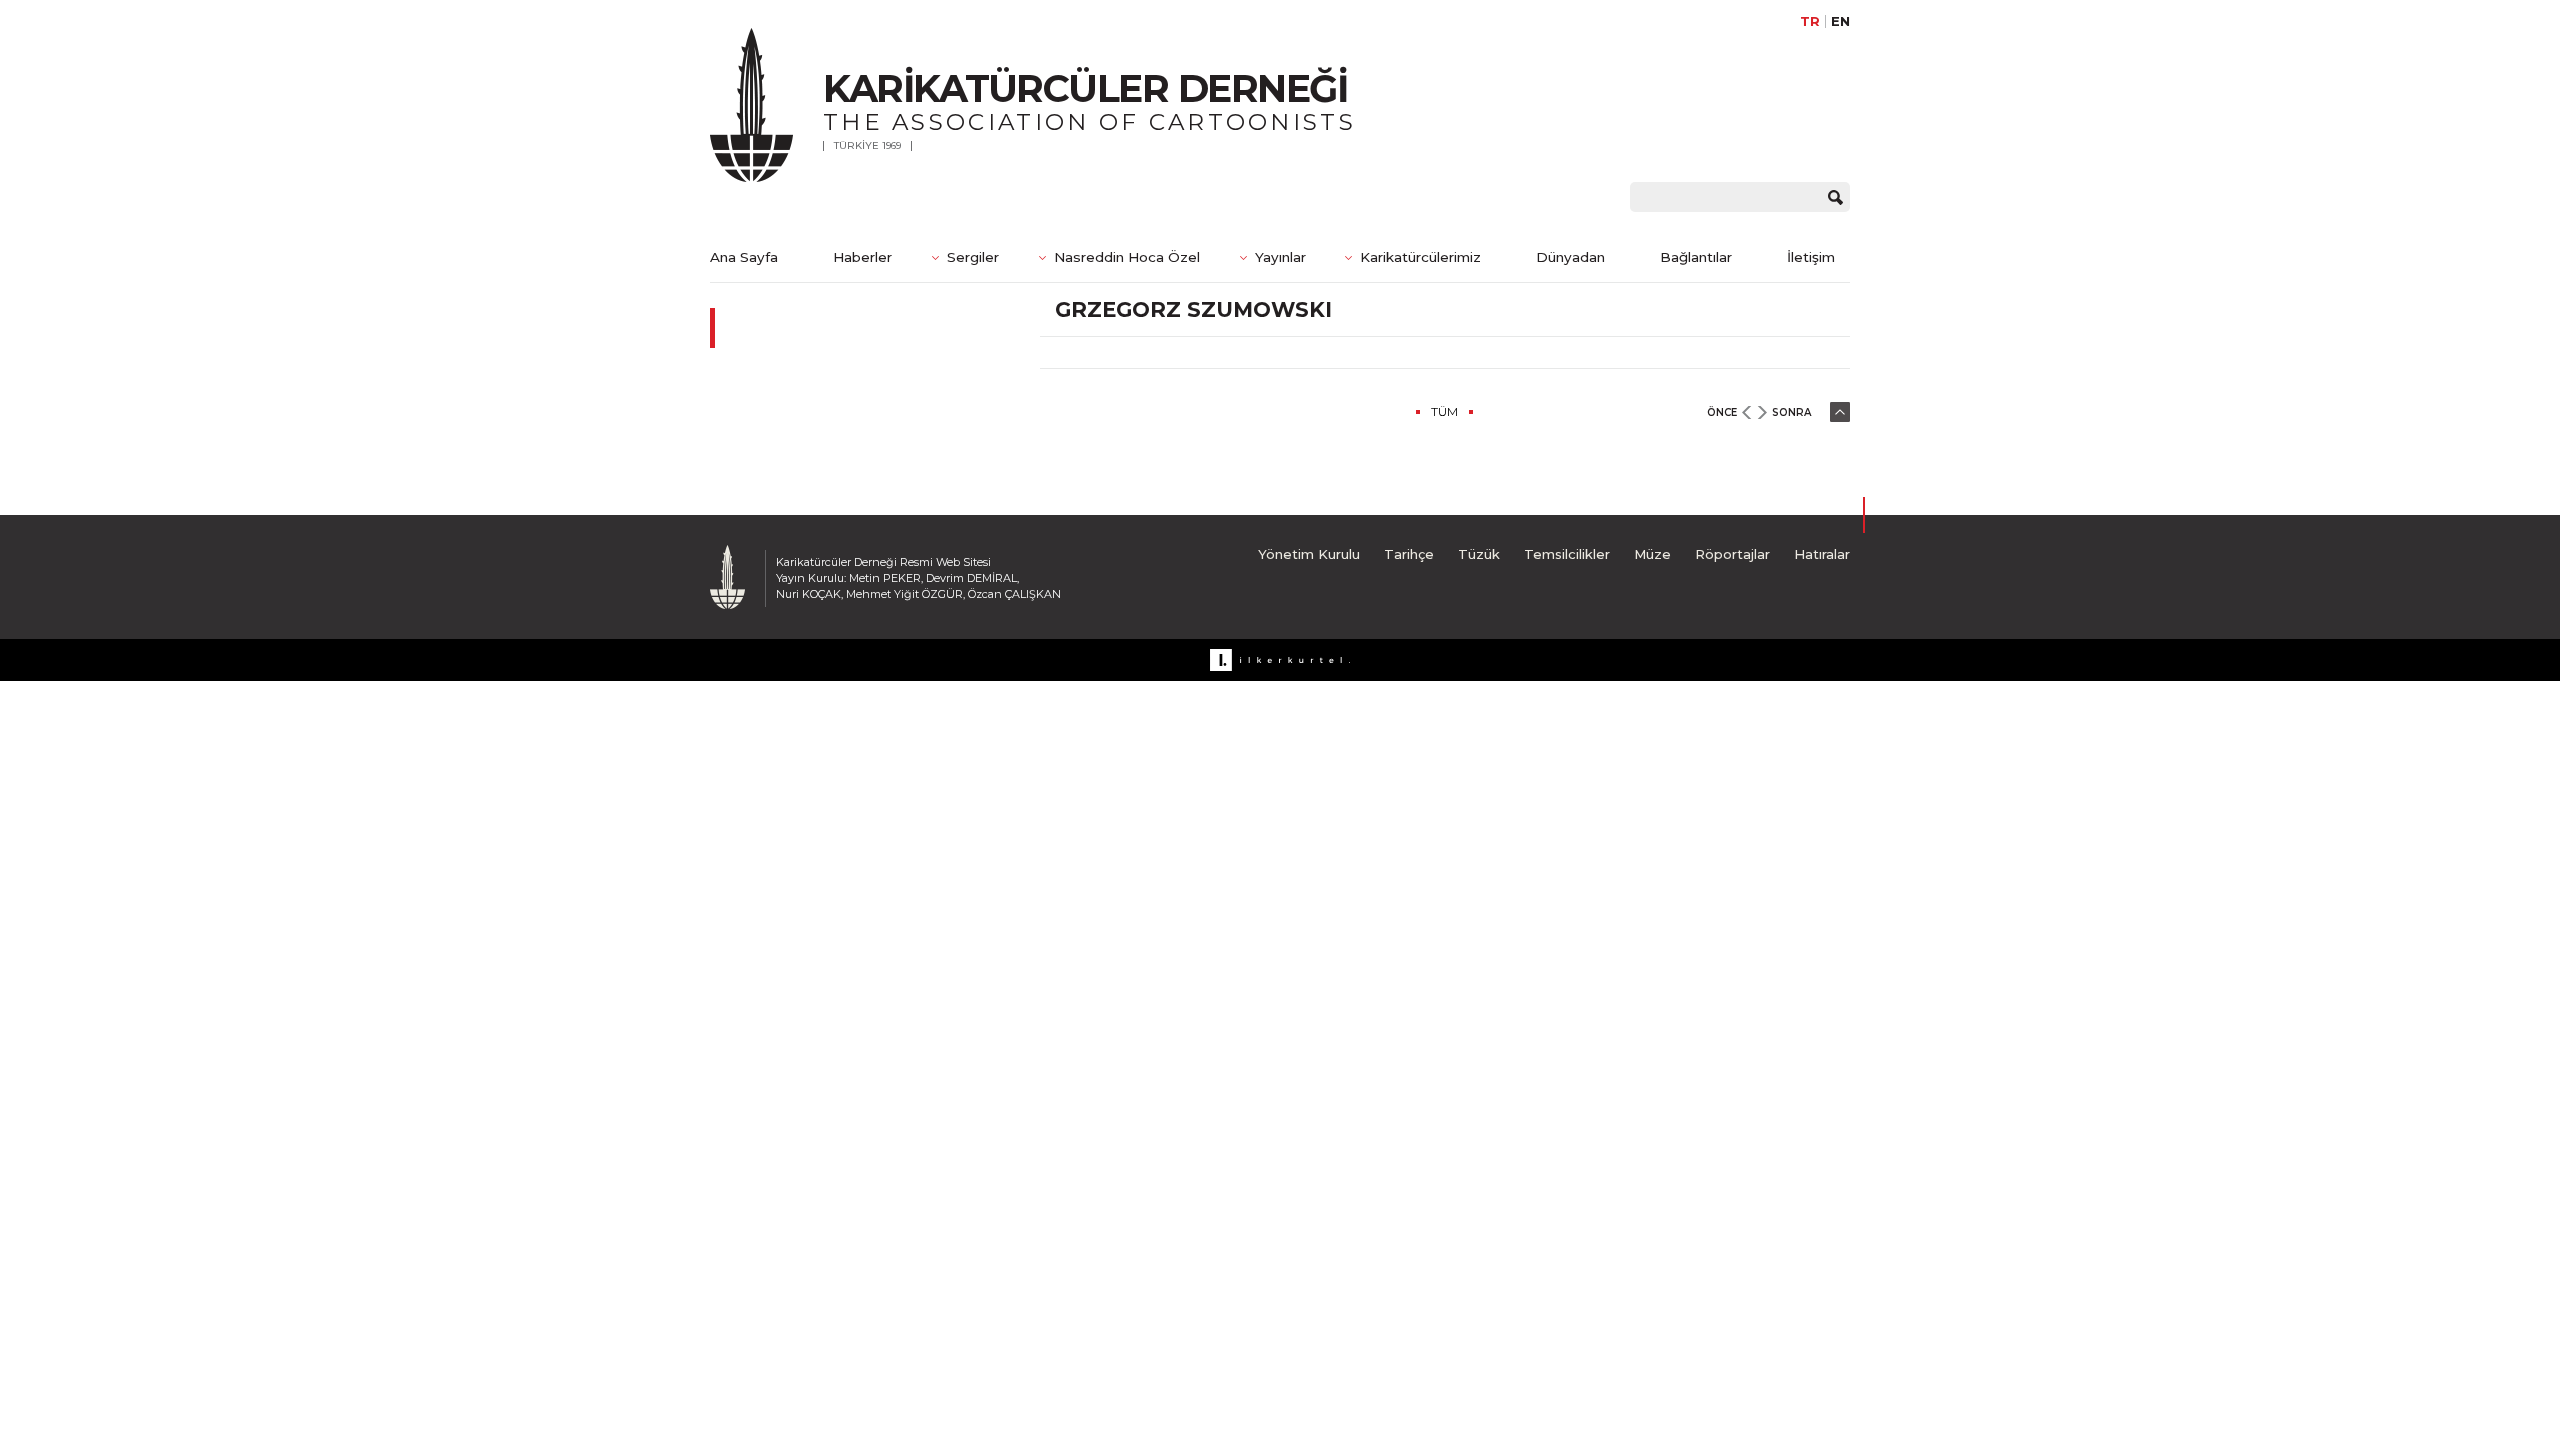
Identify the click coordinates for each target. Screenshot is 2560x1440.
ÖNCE (1722, 412)
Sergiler (973, 257)
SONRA (1791, 412)
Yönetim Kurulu (1309, 554)
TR (1810, 21)
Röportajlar (1732, 554)
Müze (1652, 554)
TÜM (1444, 411)
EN (1840, 21)
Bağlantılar (1696, 257)
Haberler (862, 257)
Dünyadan (1570, 257)
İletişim (1811, 257)
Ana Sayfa (744, 257)
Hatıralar (1822, 554)
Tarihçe (1409, 554)
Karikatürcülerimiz (1420, 257)
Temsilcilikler (1567, 554)
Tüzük (1479, 554)
